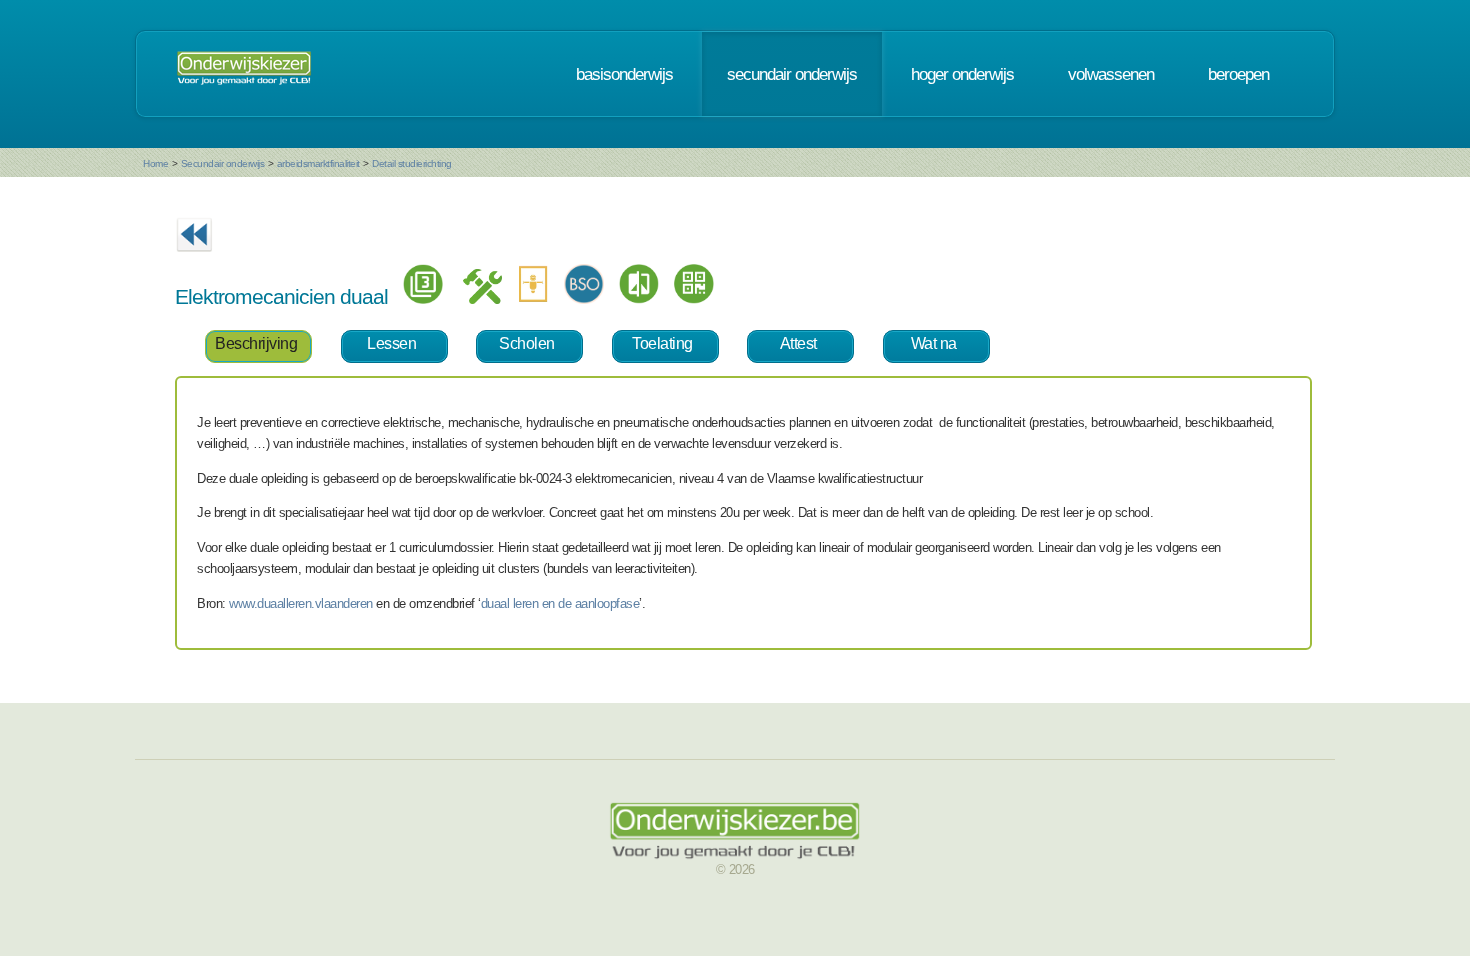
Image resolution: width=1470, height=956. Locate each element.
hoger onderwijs (962, 74)
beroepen (1238, 74)
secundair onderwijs (792, 74)
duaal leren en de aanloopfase (560, 603)
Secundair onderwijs (223, 163)
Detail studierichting (412, 163)
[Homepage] (244, 74)
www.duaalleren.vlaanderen (301, 603)
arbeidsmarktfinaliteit (318, 163)
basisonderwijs (624, 74)
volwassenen (1111, 74)
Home (155, 163)
